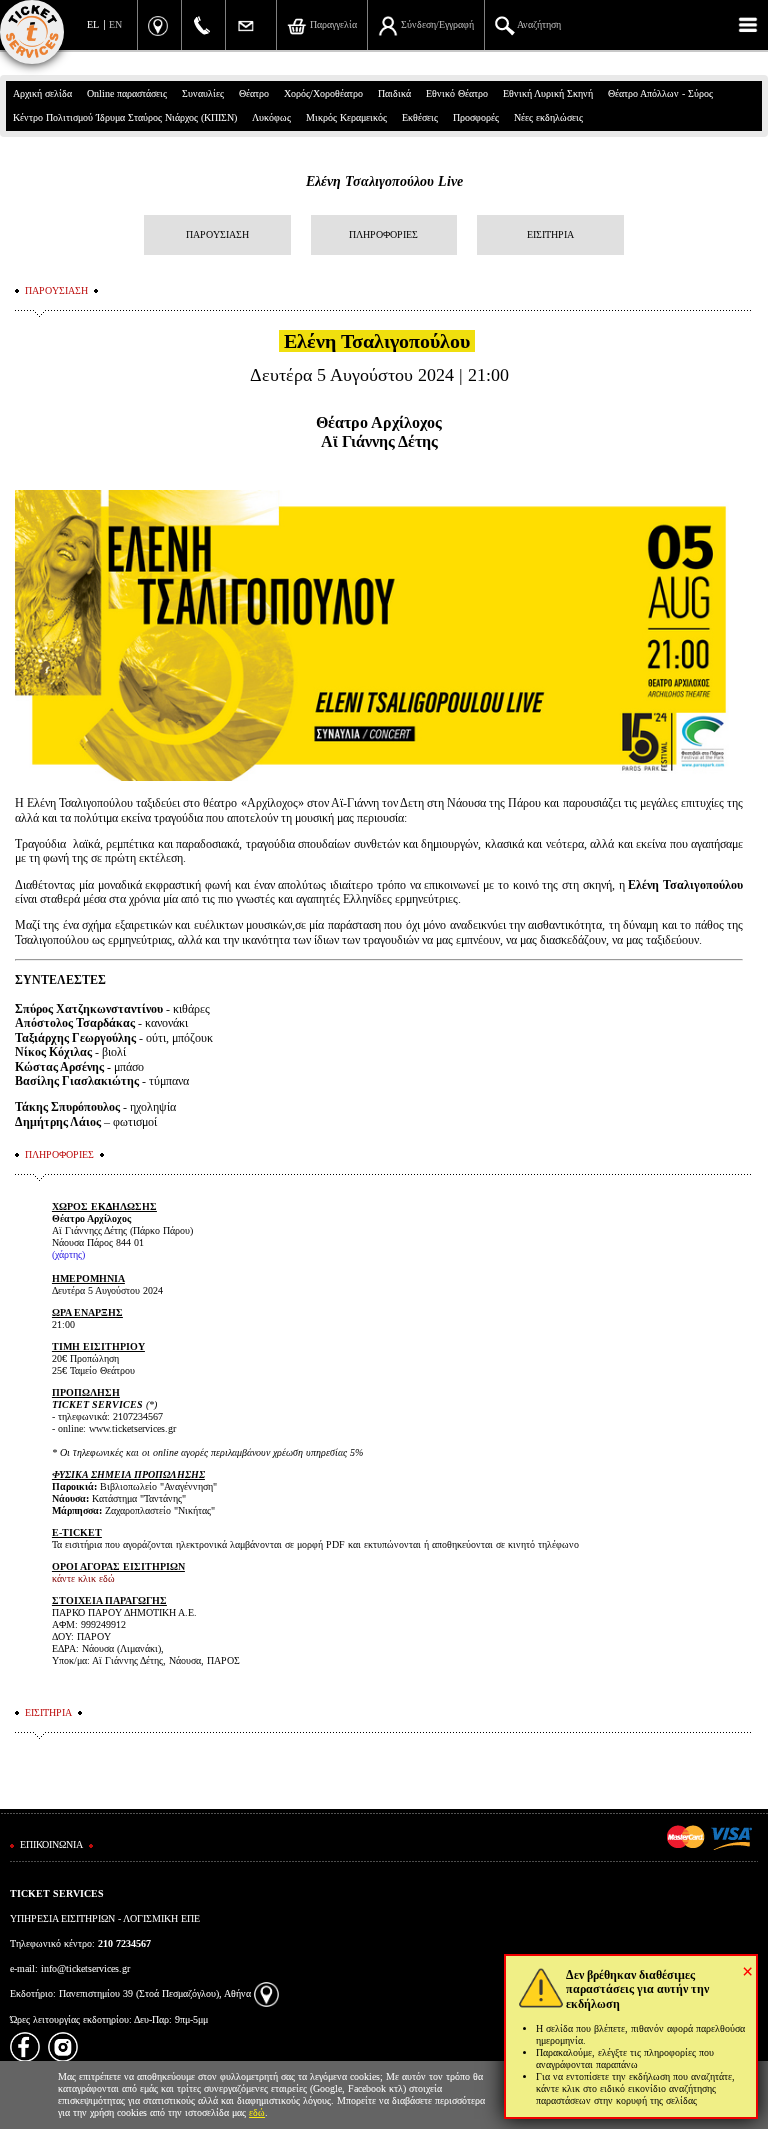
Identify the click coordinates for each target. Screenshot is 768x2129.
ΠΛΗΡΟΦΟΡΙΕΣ (383, 234)
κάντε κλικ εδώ (83, 1578)
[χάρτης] (266, 1993)
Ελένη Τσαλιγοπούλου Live (384, 181)
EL (93, 24)
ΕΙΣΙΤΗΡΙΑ (550, 234)
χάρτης (68, 1254)
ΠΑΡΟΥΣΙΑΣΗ (217, 234)
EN (115, 24)
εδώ (257, 2112)
